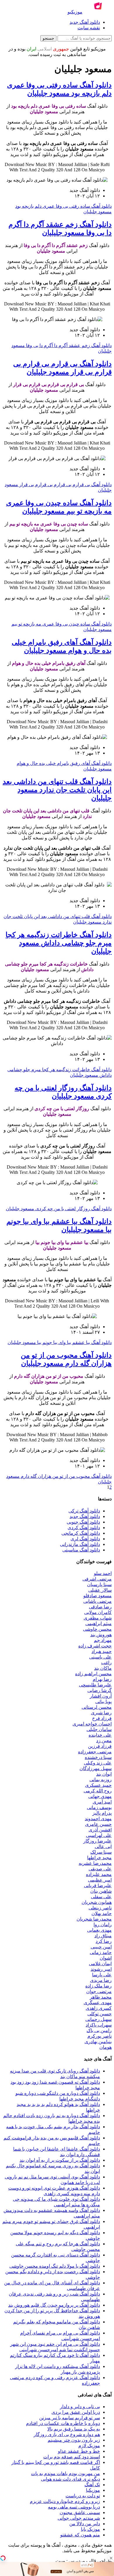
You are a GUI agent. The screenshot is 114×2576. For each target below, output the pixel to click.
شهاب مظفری (98, 1618)
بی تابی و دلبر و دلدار (80, 2407)
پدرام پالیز (102, 1813)
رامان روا (103, 1925)
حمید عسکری (98, 1785)
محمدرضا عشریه (95, 1863)
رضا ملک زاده (99, 1986)
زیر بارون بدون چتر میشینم (74, 2440)
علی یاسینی (100, 1657)
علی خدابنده (100, 1735)
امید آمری (102, 1802)
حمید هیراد (102, 1651)
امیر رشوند (101, 1969)
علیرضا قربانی (98, 1885)
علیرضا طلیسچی (95, 1685)
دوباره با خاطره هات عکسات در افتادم (63, 2423)
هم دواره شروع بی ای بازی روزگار (67, 2434)
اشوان (106, 1958)
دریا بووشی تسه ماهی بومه (74, 2507)
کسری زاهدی (99, 2008)
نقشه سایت (89, 28)
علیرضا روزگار (97, 1841)
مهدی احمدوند (98, 1819)
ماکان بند (103, 1668)
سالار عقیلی (100, 1590)
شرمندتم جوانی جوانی (79, 2518)
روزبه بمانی (101, 1780)
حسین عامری (98, 1824)
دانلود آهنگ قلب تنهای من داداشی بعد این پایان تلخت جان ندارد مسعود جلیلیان (57, 790)
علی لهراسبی (99, 1835)
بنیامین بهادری (98, 2042)
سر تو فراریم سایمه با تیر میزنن (70, 2418)
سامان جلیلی (99, 1729)
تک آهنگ (92, 2485)
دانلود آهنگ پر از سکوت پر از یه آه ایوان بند (60, 2160)
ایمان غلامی (100, 1964)
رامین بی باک (99, 2030)
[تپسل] (3, 2558)
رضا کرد (104, 1941)
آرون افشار (101, 1696)
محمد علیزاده (99, 1874)
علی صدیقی (100, 1869)
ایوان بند (104, 1774)
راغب (106, 1663)
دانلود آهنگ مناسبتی (81, 1550)
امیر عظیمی (100, 1880)
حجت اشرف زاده (95, 1646)
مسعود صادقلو (97, 1596)
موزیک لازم (89, 2446)
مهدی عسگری (98, 2003)
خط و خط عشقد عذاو (79, 2451)
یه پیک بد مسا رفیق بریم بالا (74, 2429)
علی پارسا (102, 1975)
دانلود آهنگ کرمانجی (81, 1533)
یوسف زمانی (99, 1807)
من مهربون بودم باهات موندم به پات (65, 2473)
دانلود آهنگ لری (85, 1539)
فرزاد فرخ (102, 1718)
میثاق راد (103, 1936)
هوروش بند (101, 1635)
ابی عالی (103, 1846)
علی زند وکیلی (98, 1763)
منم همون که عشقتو (80, 2535)
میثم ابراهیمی (99, 1623)
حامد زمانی (101, 1952)
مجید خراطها (99, 1858)
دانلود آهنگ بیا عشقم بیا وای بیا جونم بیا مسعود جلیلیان (60, 1342)
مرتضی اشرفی (97, 1579)
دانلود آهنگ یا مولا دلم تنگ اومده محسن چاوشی (55, 2266)
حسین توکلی (100, 2014)
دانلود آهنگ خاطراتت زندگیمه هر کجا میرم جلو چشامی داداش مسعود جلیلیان (59, 943)
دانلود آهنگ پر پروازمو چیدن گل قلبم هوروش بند (54, 2305)
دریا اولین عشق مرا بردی (76, 2412)
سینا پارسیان (99, 1584)
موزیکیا (93, 2490)
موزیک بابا (90, 2529)
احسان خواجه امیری (92, 1724)
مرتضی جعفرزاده (95, 1752)
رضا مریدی (101, 1980)
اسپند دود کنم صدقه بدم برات (72, 2457)
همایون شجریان (97, 1902)
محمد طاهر (101, 1997)
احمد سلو (103, 1573)
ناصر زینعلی (100, 1908)
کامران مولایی (98, 1612)
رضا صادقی (100, 1607)
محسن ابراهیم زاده (93, 1674)
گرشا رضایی (100, 1690)
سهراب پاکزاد (99, 2025)
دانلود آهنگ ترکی (84, 1511)
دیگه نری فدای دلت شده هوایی (70, 2479)
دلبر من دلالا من (85, 2524)
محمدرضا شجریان (94, 1919)
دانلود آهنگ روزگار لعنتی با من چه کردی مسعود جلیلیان (59, 1209)
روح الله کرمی (98, 1791)
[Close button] (111, 2558)
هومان (106, 2047)
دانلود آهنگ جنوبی (83, 1522)
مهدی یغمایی (99, 1930)
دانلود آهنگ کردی (84, 1528)
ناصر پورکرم (100, 2036)
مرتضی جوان (99, 1991)
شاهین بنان (101, 1891)
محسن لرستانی (97, 1707)
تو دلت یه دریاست (83, 2496)
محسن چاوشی (97, 1629)
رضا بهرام (102, 1679)
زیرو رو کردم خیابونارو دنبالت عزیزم (65, 2501)
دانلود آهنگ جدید (85, 22)
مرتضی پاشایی (97, 1601)
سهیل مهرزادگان (96, 1768)
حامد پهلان (102, 1913)
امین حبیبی (101, 1947)
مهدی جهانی (100, 1796)
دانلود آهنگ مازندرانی (80, 1544)
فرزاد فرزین (100, 1746)
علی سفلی (101, 1897)
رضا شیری (101, 1713)
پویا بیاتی (103, 1702)
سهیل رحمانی (99, 2019)
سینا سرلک (101, 1852)
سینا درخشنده (98, 1757)
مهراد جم (103, 1640)
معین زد (104, 1741)
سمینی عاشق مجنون (80, 2512)
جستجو (48, 38)
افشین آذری (100, 1830)
